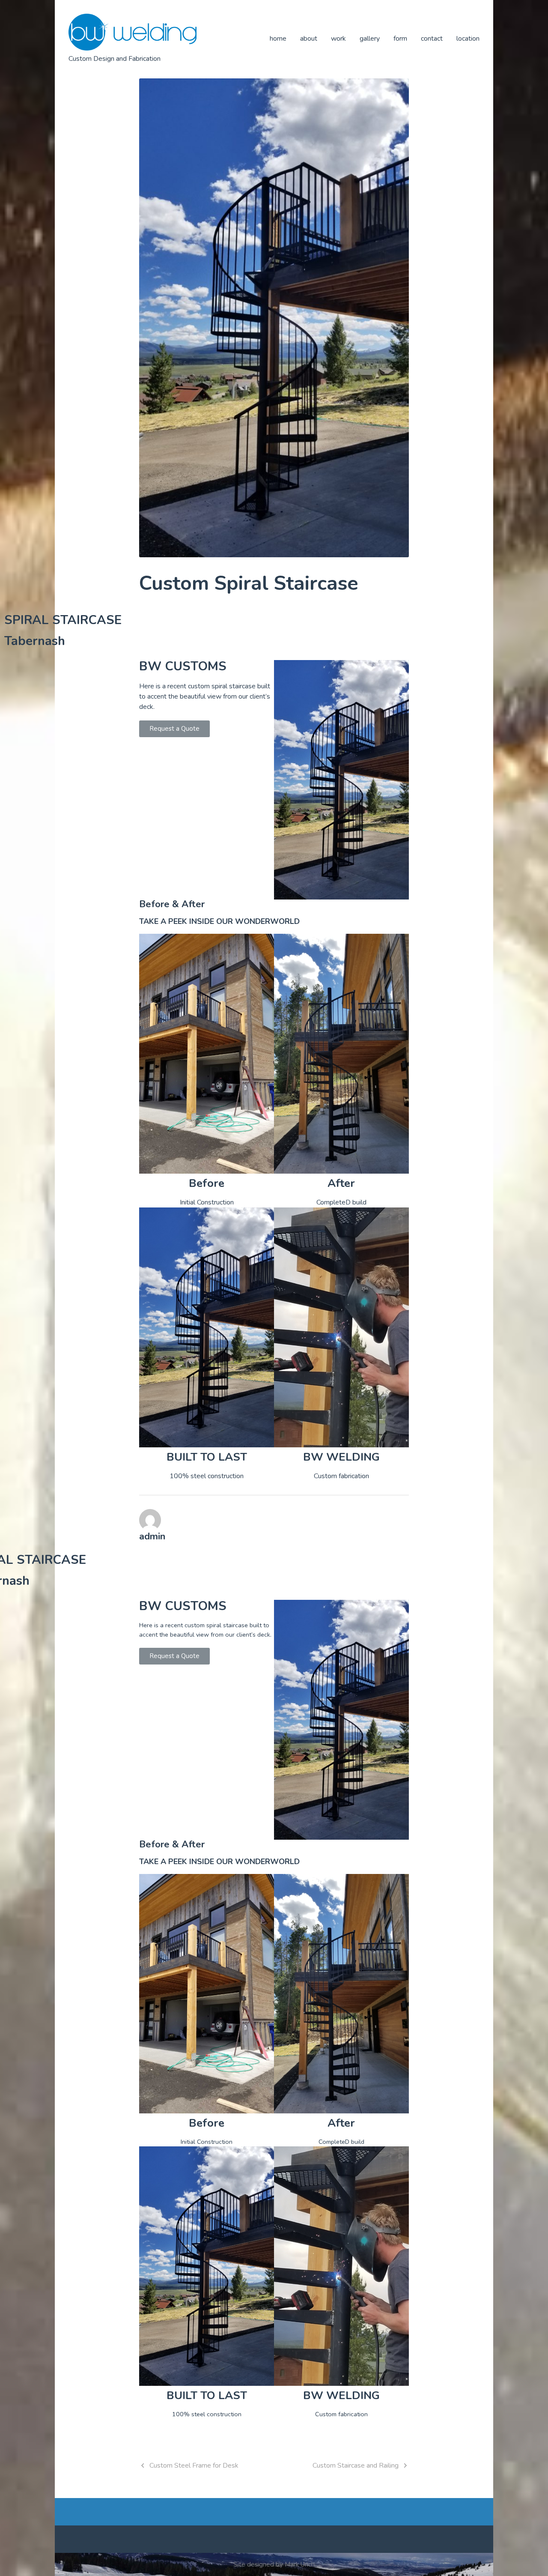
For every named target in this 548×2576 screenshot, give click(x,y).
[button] (174, 729)
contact (432, 39)
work (338, 39)
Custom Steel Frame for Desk (194, 2465)
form (400, 39)
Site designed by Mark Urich (274, 2564)
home (278, 39)
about (309, 39)
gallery (370, 39)
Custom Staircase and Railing (356, 2465)
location (468, 39)
